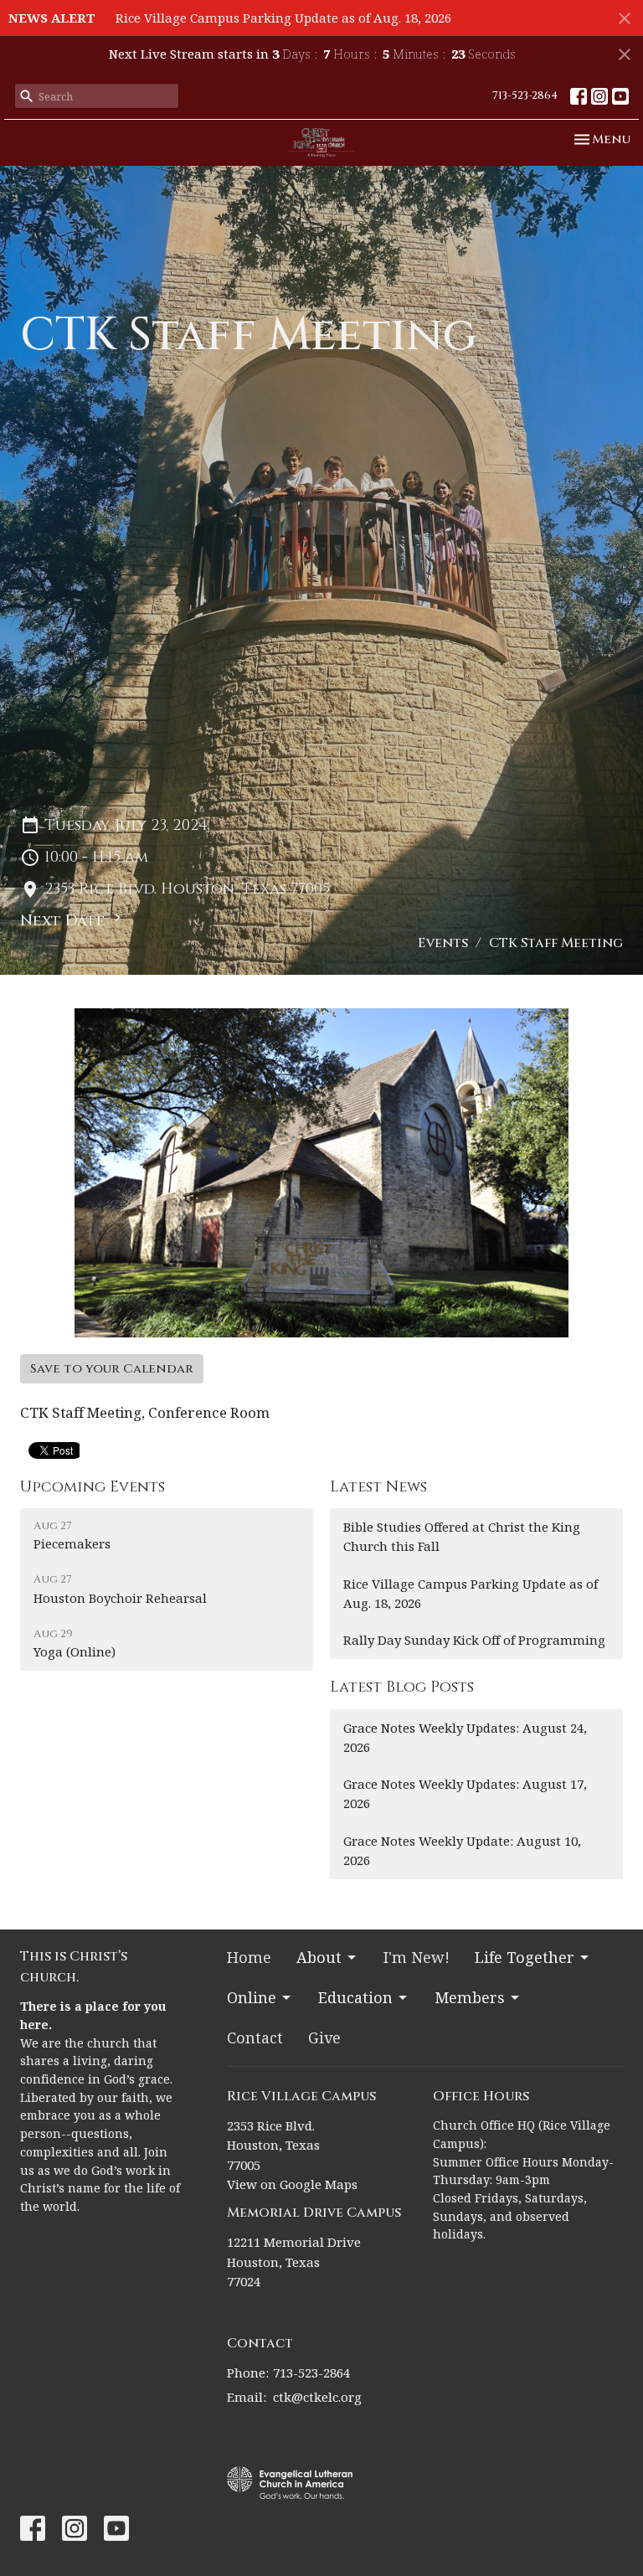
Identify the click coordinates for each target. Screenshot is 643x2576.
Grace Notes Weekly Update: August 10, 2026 (462, 1850)
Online (252, 1997)
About (319, 1957)
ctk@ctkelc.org (317, 2397)
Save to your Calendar (112, 1369)
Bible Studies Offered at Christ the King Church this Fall (462, 1536)
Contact (255, 2038)
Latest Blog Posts (402, 1687)
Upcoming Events (93, 1487)
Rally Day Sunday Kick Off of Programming (474, 1640)
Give (324, 2038)
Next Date (65, 921)
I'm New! (417, 1957)
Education (355, 1997)
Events (443, 943)
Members (470, 1997)
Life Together (525, 1957)
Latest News (378, 1487)
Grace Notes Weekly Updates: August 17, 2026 (465, 1793)
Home (249, 1957)
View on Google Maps (292, 2184)
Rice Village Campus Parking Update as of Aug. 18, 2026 (283, 18)
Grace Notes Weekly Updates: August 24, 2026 (465, 1737)
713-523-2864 (525, 95)
